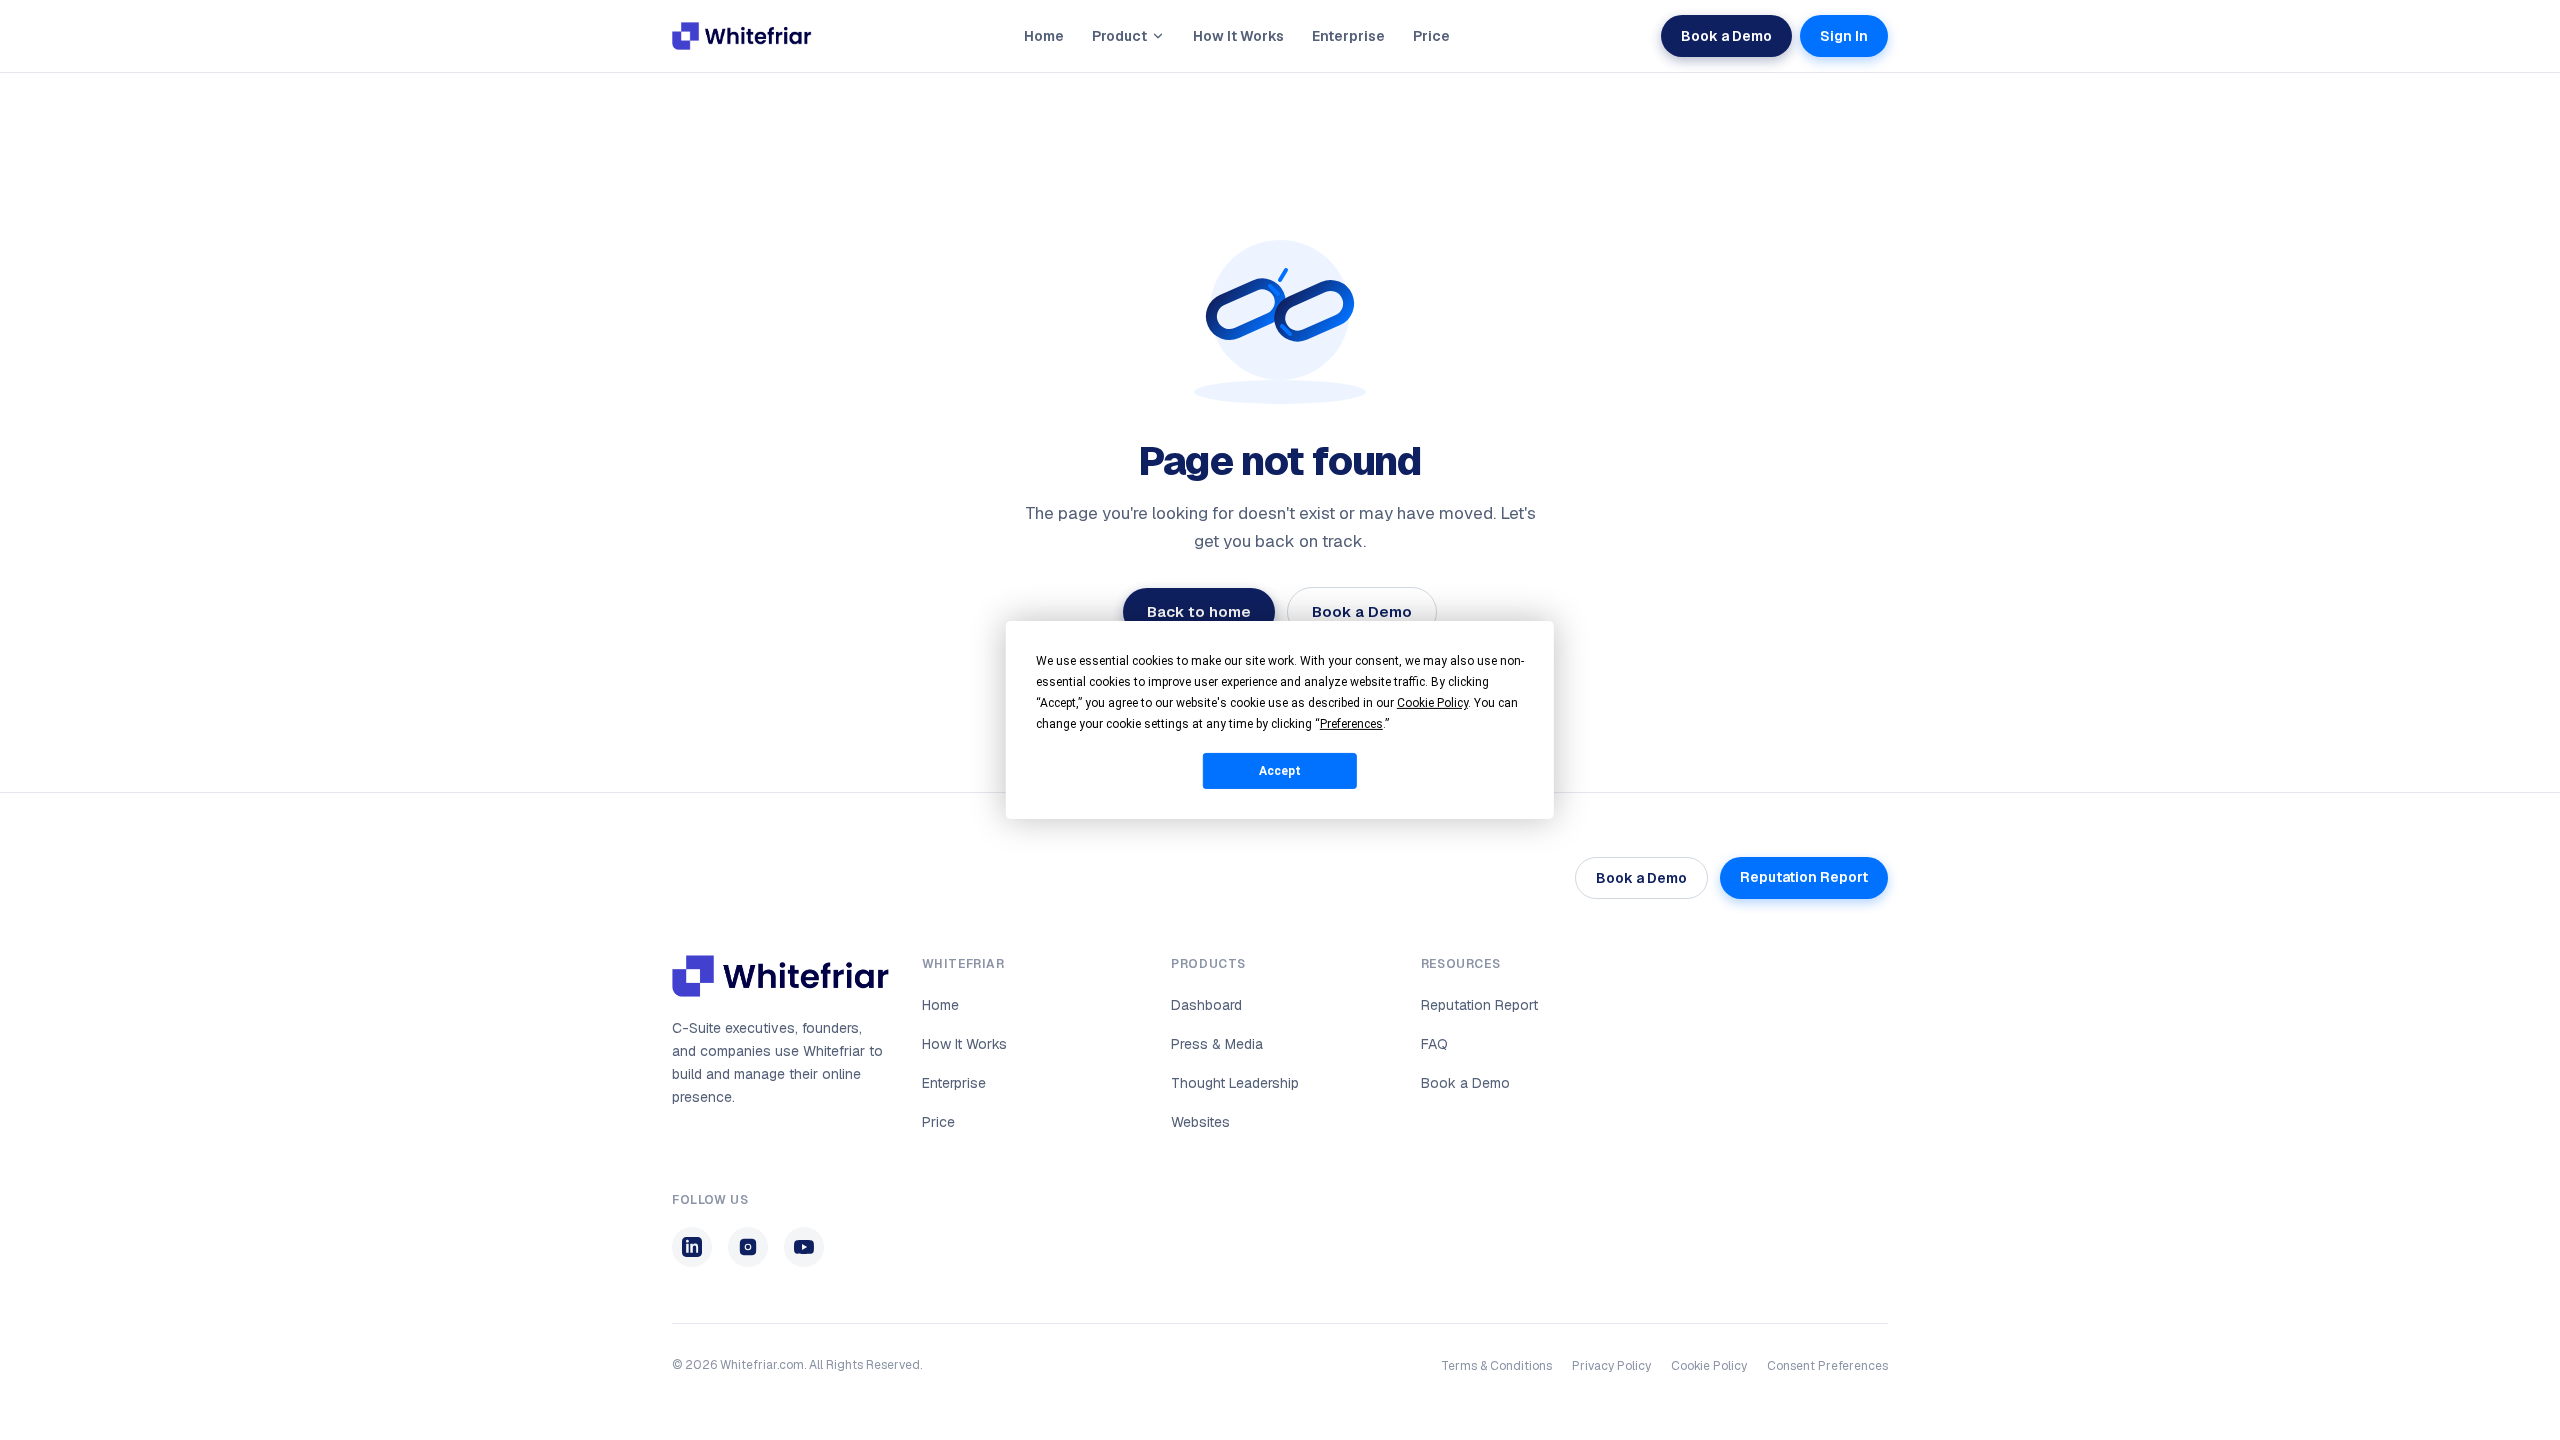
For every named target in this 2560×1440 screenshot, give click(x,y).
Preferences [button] (1351, 724)
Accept (1280, 770)
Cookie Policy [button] (1432, 703)
